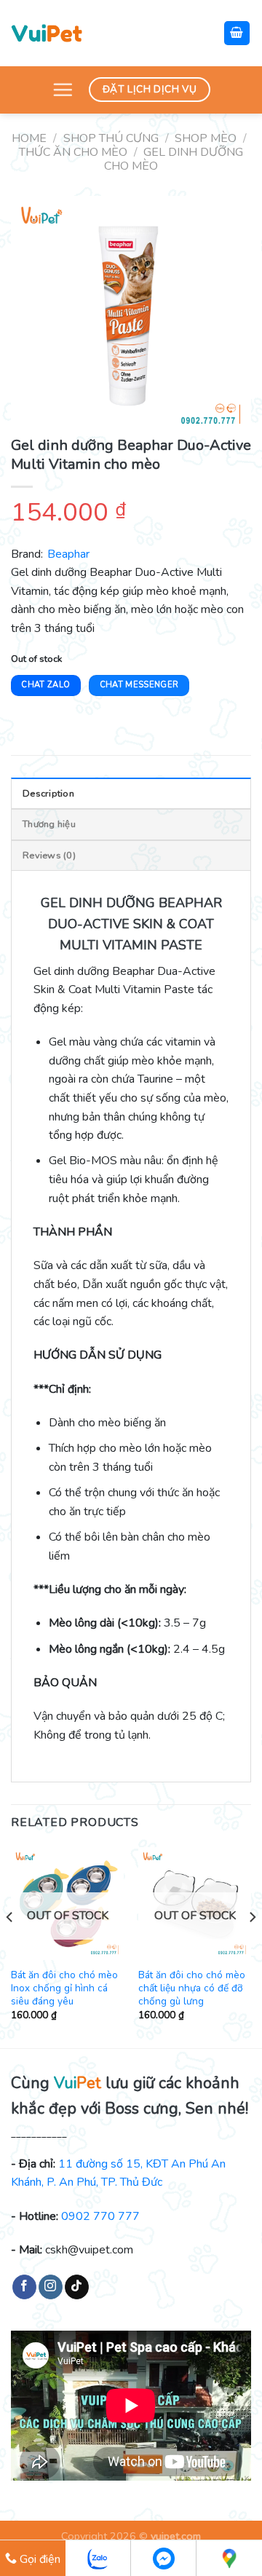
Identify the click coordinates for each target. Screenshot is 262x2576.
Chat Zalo (45, 685)
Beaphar (68, 554)
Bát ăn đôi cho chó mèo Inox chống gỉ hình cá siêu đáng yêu (64, 1988)
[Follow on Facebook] (24, 2287)
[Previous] (10, 1946)
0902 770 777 (100, 2216)
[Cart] (237, 33)
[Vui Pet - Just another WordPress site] (47, 33)
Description (48, 794)
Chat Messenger (139, 685)
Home (29, 138)
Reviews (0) (49, 856)
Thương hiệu (49, 824)
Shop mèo (206, 138)
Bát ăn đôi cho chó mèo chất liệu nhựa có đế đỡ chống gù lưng (192, 1988)
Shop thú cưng (111, 138)
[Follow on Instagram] (51, 2287)
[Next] (252, 1946)
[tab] (131, 793)
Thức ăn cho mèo (73, 152)
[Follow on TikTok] (77, 2287)
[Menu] (63, 90)
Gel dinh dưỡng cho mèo (174, 159)
